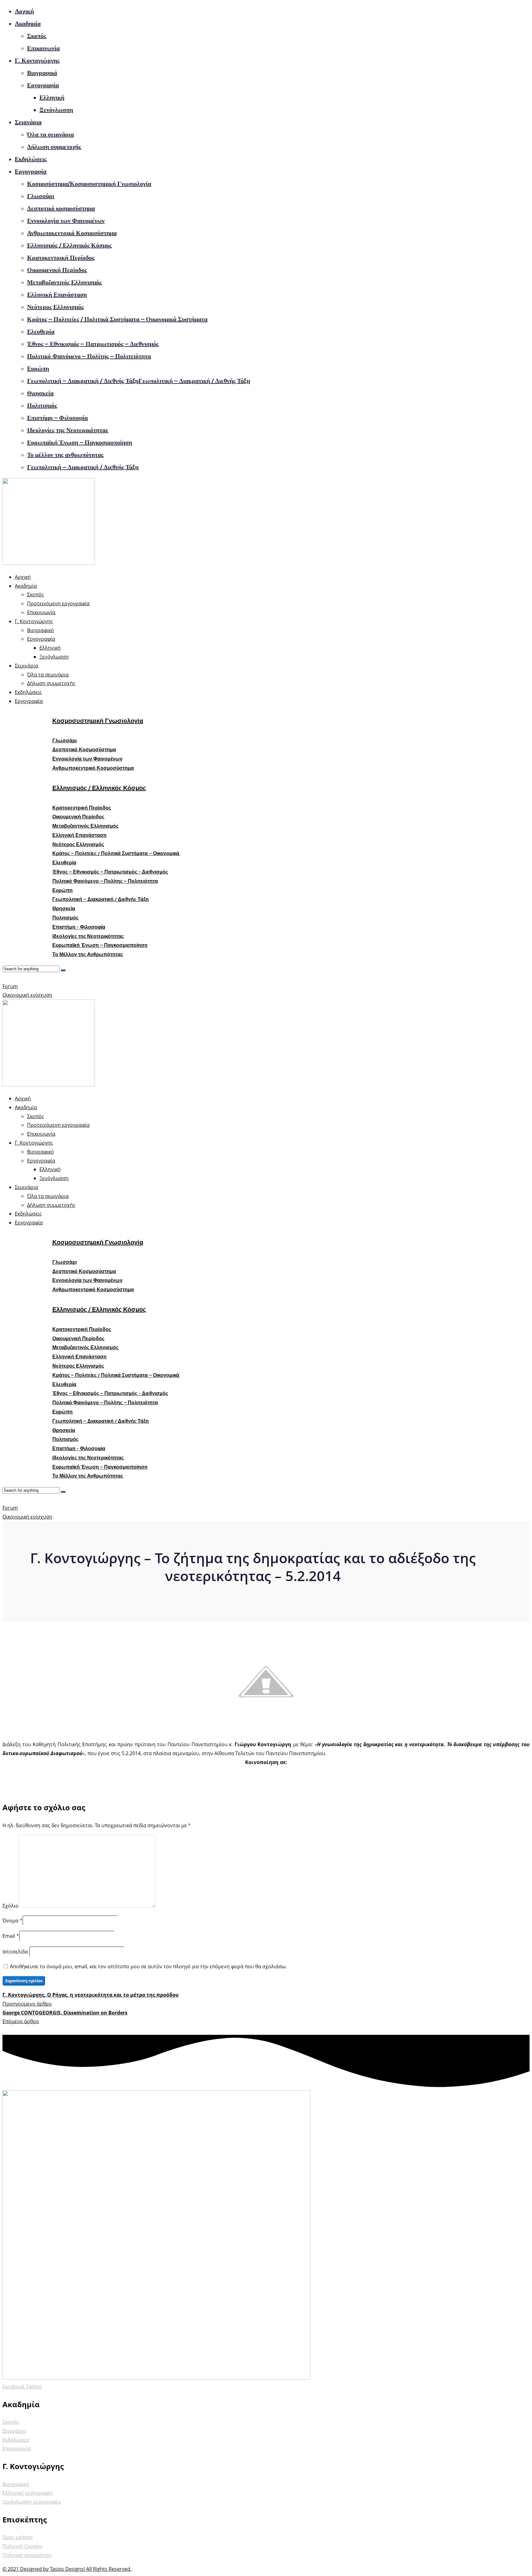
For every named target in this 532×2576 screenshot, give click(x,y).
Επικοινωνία (43, 48)
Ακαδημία (28, 23)
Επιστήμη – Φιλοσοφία (57, 418)
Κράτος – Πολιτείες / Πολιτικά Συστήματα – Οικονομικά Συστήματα (117, 319)
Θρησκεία (40, 393)
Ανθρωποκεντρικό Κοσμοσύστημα (72, 233)
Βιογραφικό (42, 73)
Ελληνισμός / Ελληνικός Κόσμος (69, 245)
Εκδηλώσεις (31, 159)
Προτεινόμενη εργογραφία (58, 603)
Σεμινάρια (28, 122)
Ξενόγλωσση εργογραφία (32, 2502)
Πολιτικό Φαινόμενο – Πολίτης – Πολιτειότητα (89, 356)
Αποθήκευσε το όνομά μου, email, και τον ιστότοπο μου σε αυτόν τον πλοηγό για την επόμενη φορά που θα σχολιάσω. (148, 1966)
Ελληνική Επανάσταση (57, 294)
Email (9, 1936)
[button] (64, 741)
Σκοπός (37, 36)
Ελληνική (52, 97)
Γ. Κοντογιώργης (37, 60)
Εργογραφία (43, 85)
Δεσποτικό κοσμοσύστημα (61, 208)
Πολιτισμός (42, 405)
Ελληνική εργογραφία (28, 2493)
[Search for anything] (63, 970)
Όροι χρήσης (18, 2537)
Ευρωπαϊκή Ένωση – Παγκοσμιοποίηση (80, 442)
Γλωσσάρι (41, 196)
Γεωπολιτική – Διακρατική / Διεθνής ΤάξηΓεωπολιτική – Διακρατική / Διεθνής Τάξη (139, 381)
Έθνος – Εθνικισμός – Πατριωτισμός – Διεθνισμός (93, 344)
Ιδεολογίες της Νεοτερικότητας (68, 430)
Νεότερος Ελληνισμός (55, 307)
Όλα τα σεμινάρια (50, 134)
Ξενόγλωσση (56, 110)
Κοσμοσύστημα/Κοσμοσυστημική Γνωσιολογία (89, 184)
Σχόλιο (10, 1906)
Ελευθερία (41, 331)
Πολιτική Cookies (22, 2546)
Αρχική (24, 11)
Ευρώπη (38, 368)
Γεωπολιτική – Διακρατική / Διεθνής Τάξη (83, 467)
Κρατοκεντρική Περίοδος (61, 258)
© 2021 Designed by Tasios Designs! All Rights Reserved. (67, 2569)
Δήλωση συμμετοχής (54, 147)
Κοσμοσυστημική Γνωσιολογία (98, 721)
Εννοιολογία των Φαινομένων (66, 221)
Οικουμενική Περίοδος (57, 270)
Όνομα (10, 1921)
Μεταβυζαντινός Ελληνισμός (64, 282)
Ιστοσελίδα (16, 1952)
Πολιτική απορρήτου (27, 2555)
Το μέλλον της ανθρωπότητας (65, 455)
